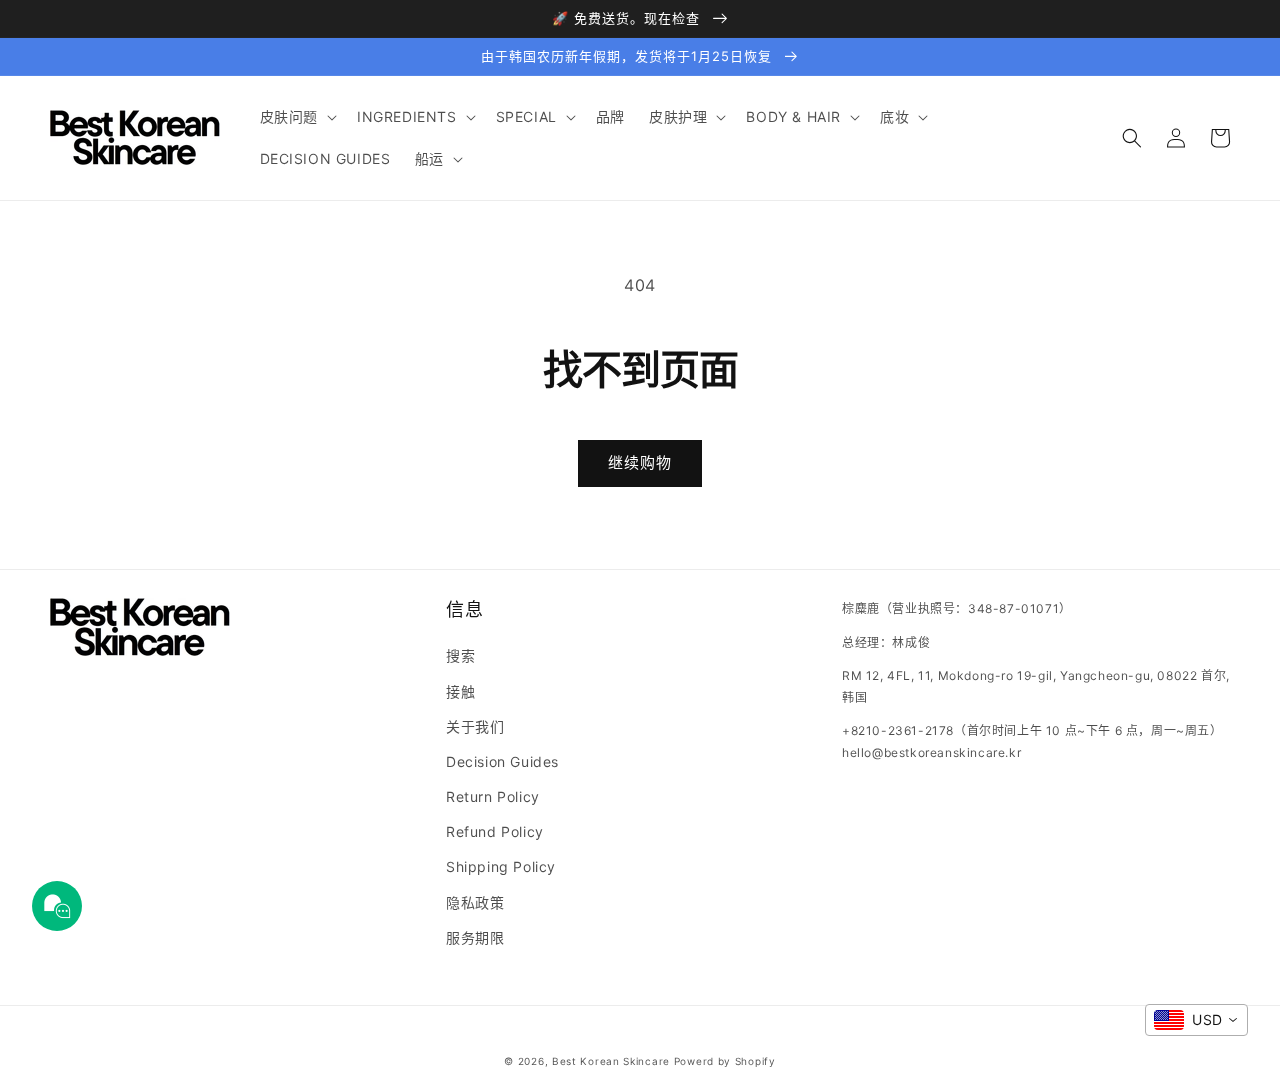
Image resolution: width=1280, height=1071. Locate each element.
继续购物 (640, 462)
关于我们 (475, 726)
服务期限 (475, 937)
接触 (460, 691)
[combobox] (1196, 1020)
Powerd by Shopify (725, 1061)
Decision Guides (502, 761)
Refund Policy (495, 831)
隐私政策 (475, 902)
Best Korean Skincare (611, 1061)
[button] (296, 117)
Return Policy (493, 796)
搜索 (460, 655)
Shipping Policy (501, 866)
